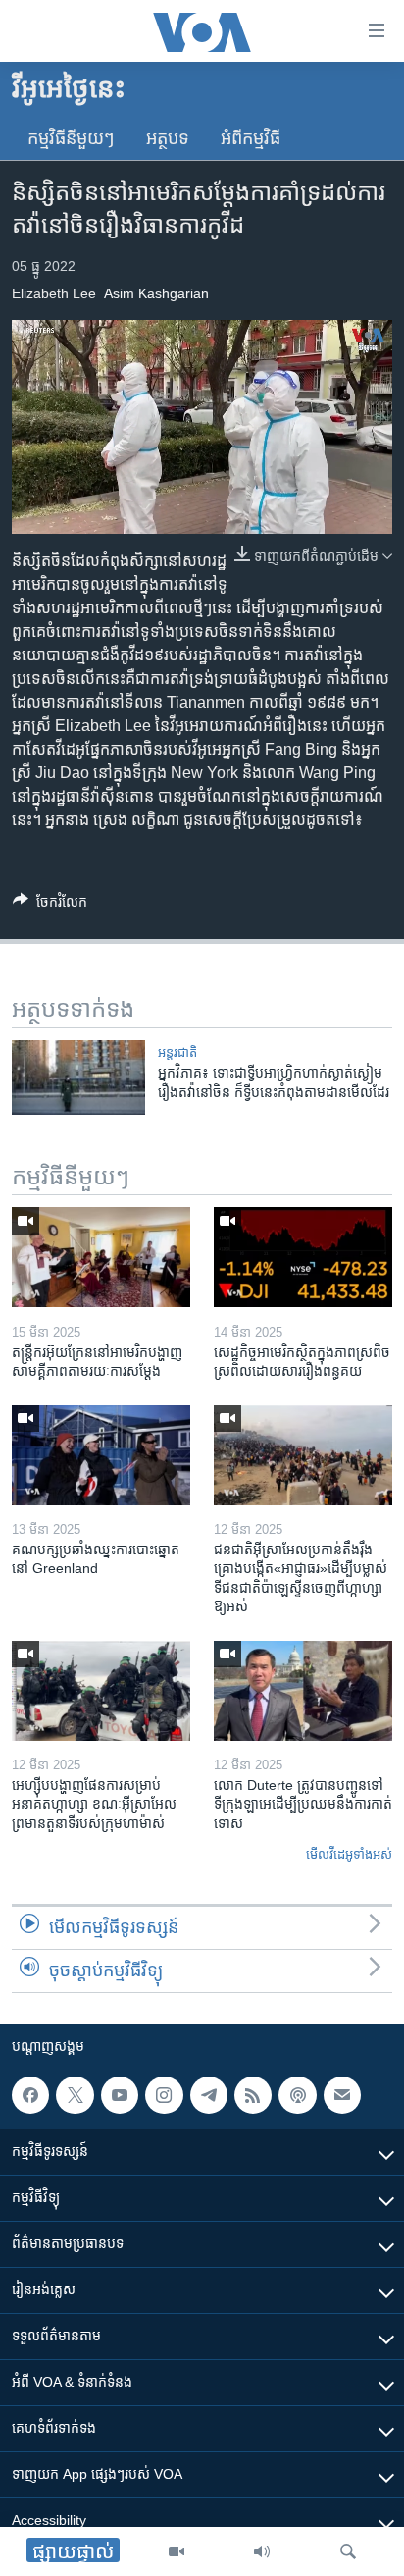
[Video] (177, 2551)
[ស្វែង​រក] (348, 2551)
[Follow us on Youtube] (120, 2095)
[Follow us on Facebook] (30, 2095)
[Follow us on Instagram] (164, 2095)
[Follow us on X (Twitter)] (75, 2095)
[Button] (50, 905)
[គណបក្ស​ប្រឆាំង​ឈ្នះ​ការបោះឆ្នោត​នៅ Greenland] (101, 1455)
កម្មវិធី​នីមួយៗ (71, 138)
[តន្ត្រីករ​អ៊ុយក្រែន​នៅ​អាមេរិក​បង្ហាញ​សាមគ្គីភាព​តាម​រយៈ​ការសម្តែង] (101, 1257)
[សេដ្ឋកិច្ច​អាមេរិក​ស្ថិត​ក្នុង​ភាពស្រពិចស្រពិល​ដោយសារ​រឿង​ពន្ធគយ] (303, 1257)
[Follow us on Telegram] (209, 2095)
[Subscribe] (342, 2095)
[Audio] (262, 2551)
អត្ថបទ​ (168, 138)
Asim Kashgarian (156, 293)
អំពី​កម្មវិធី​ (251, 138)
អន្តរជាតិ (177, 1052)
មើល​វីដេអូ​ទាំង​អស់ (349, 1854)
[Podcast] (297, 2095)
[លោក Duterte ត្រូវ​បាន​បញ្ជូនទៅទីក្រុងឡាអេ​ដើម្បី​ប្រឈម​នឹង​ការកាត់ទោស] (303, 1691)
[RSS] (253, 2095)
